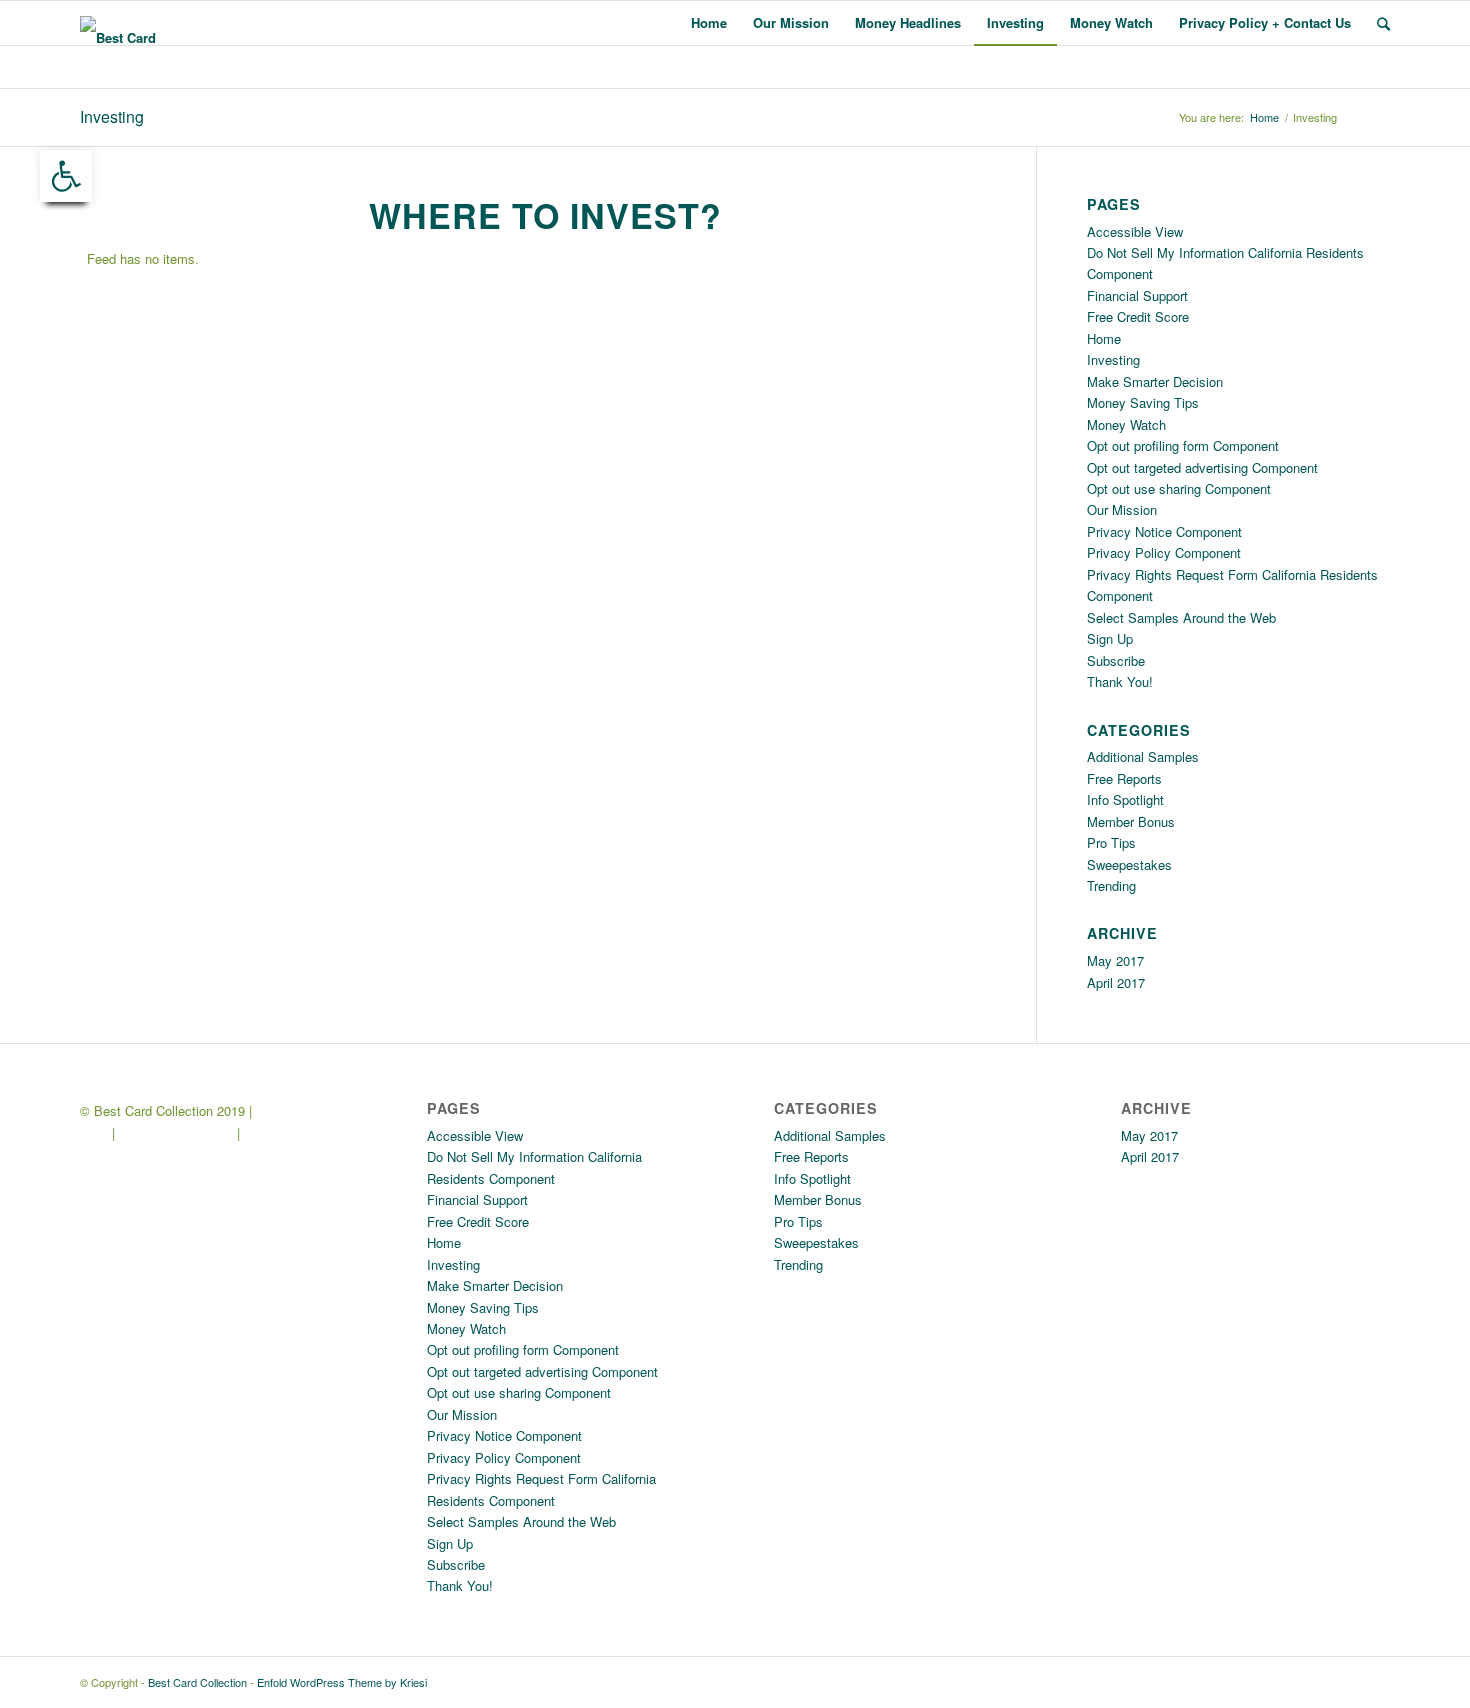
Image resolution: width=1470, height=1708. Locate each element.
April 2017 (1116, 982)
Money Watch (1126, 424)
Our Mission (1122, 509)
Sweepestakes (1129, 864)
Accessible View (1135, 231)
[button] (66, 176)
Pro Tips (1111, 842)
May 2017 (1115, 960)
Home (1264, 117)
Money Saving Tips (1143, 402)
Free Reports (1124, 778)
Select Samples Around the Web (1181, 617)
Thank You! (1120, 681)
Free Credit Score (1138, 316)
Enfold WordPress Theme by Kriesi (342, 1682)
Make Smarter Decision (1155, 381)
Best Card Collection (197, 1682)
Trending (1111, 885)
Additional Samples (1143, 756)
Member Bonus (1131, 821)
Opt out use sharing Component (1179, 488)
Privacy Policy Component (1164, 552)
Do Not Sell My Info (176, 1132)
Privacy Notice (288, 1132)
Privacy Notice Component (1164, 531)
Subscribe (1116, 660)
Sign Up (1110, 638)
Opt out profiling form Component (1183, 445)
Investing (112, 116)
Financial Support (1137, 295)
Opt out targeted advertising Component (1202, 467)
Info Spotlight (1125, 799)
